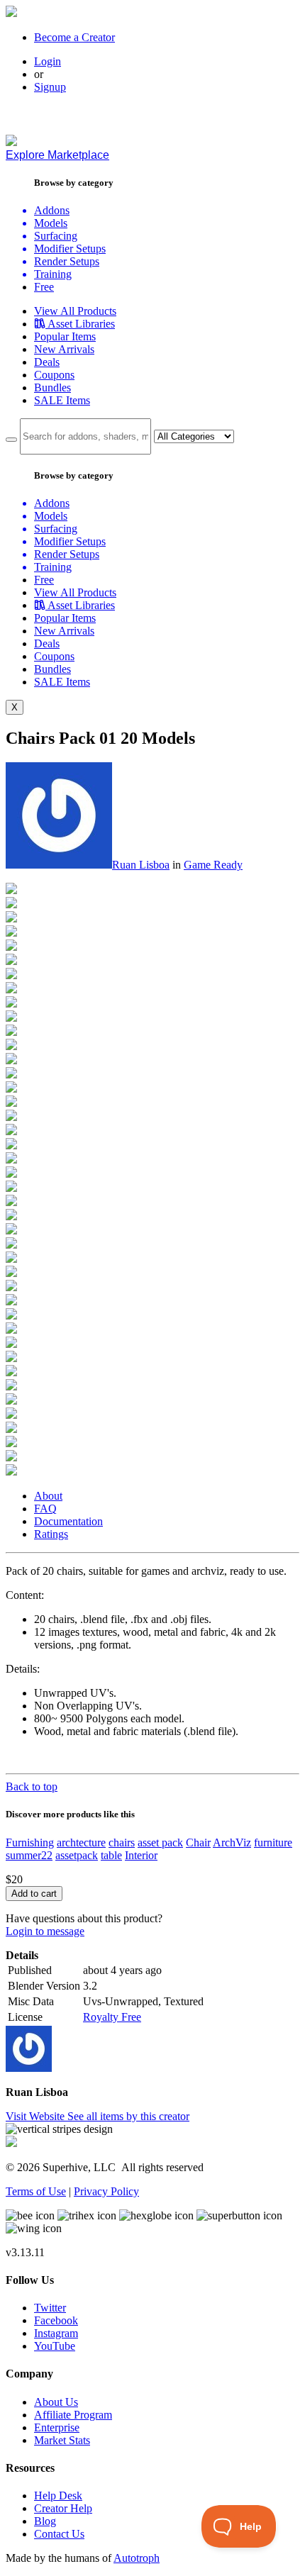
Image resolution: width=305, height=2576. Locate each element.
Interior (141, 1855)
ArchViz (232, 1842)
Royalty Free (112, 2017)
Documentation (68, 1521)
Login (48, 61)
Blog (45, 2521)
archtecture (81, 1842)
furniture (273, 1842)
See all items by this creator (128, 2116)
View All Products (75, 311)
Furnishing (30, 1842)
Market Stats (62, 2440)
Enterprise (57, 2427)
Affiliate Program (73, 2415)
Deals (47, 362)
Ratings (51, 1534)
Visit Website (37, 2116)
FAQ (45, 1509)
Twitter (50, 2308)
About (48, 1496)
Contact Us (59, 2534)
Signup (50, 87)
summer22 (29, 1855)
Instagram (56, 2333)
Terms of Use (36, 2191)
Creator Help (63, 2508)
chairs (122, 1842)
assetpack (77, 1855)
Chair (198, 1842)
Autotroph (137, 2558)
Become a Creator (74, 37)
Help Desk (58, 2496)
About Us (56, 2402)
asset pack (160, 1842)
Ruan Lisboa (141, 865)
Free (44, 287)
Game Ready (213, 865)
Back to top (32, 1786)
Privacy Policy (106, 2191)
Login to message (45, 1931)
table (111, 1855)
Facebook (56, 2320)
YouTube (55, 2346)
